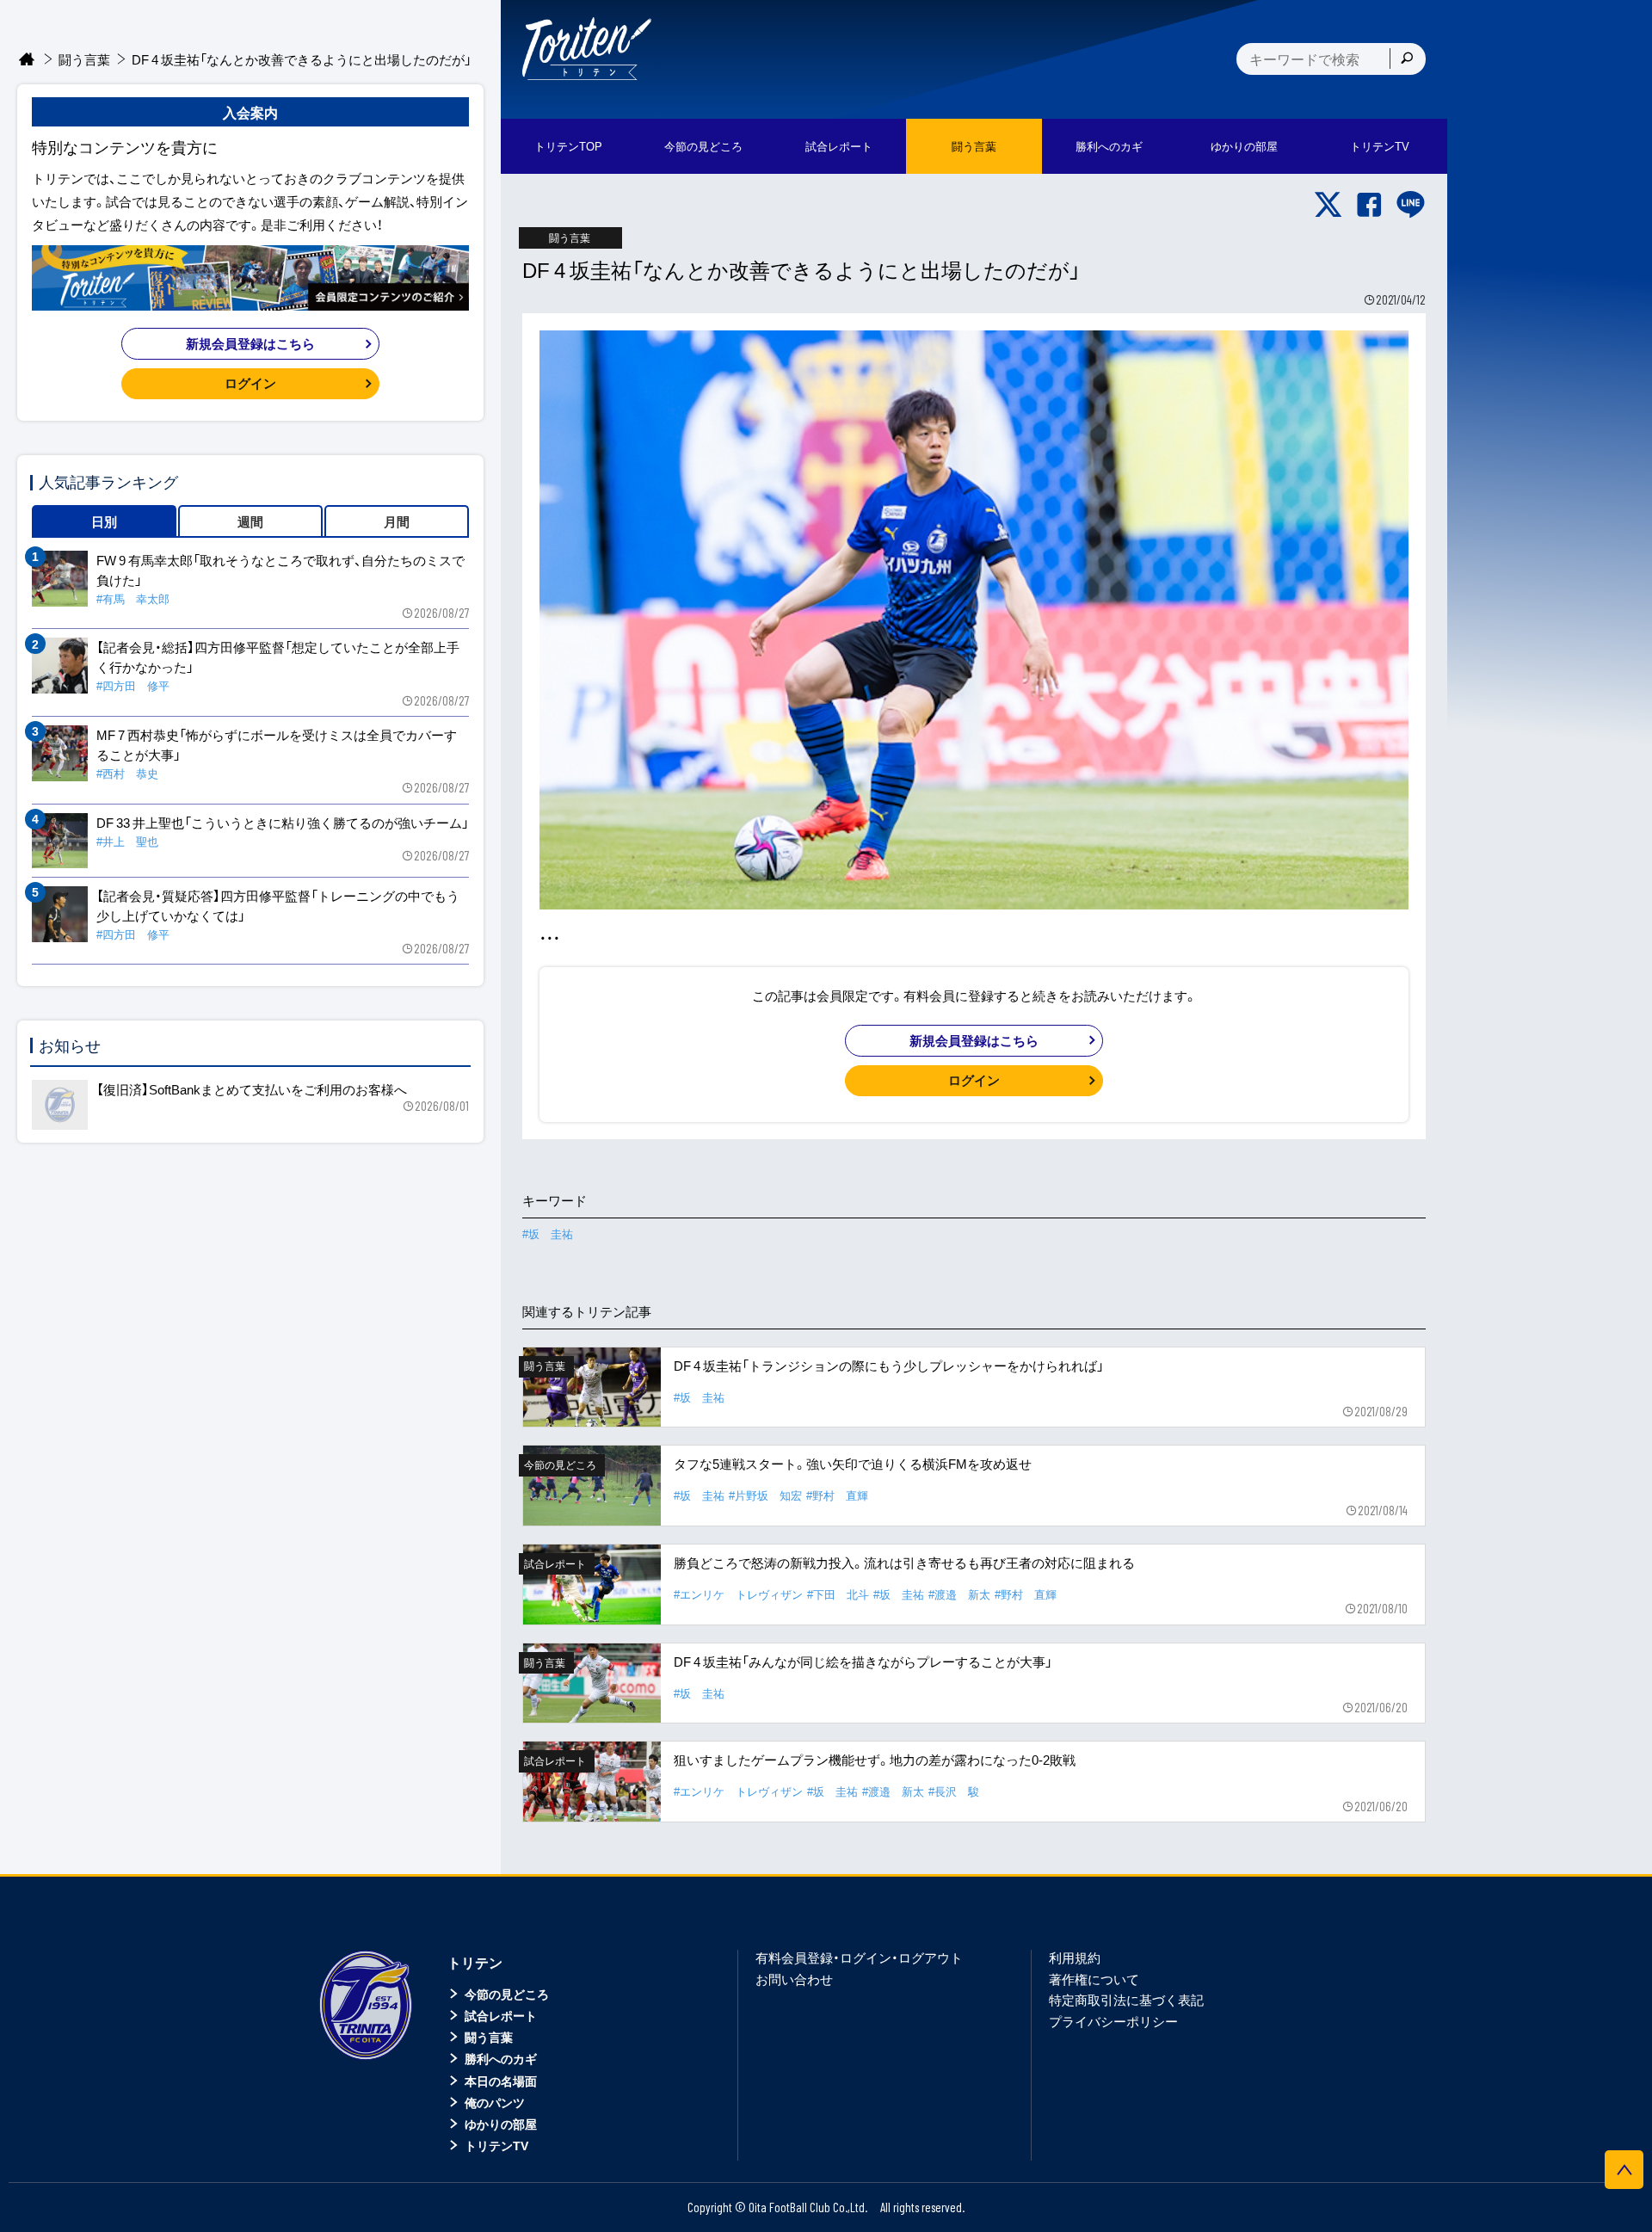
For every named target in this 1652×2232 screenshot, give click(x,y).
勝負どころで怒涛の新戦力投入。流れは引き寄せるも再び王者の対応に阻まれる (904, 1563)
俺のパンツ (495, 2102)
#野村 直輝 (837, 1495)
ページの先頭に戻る (1624, 2170)
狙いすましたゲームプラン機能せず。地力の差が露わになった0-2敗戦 (875, 1760)
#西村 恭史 (127, 773)
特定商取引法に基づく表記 (1126, 2000)
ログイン (974, 1080)
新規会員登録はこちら (974, 1040)
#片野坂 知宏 (765, 1495)
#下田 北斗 (838, 1594)
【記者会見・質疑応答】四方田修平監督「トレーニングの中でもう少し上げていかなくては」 (278, 906)
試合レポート (501, 2015)
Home (27, 60)
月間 (397, 521)
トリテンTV (496, 2145)
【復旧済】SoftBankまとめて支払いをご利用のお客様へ (252, 1089)
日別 (104, 521)
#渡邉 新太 (959, 1594)
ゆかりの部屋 (501, 2124)
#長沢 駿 (954, 1791)
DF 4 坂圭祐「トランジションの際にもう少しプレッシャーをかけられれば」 (889, 1366)
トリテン (475, 1962)
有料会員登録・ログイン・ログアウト (859, 1958)
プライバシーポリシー (1113, 2021)
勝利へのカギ (501, 2058)
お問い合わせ (794, 1979)
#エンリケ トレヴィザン (738, 1594)
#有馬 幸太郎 (133, 598)
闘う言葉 (974, 146)
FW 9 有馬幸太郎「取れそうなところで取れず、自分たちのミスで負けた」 (280, 570)
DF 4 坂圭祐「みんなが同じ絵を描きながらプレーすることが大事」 (863, 1662)
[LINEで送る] (1411, 205)
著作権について (1094, 1979)
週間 (250, 521)
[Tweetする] (1328, 205)
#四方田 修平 (133, 685)
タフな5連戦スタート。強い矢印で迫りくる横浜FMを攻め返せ (853, 1464)
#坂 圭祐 (548, 1233)
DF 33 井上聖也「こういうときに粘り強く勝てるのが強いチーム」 (283, 823)
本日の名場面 (501, 2081)
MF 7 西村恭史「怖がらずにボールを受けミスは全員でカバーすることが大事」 (277, 745)
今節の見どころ (507, 1994)
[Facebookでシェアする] (1369, 205)
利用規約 (1075, 1958)
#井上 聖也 (127, 841)
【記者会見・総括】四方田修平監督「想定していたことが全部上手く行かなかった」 (278, 657)
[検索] (1407, 59)
